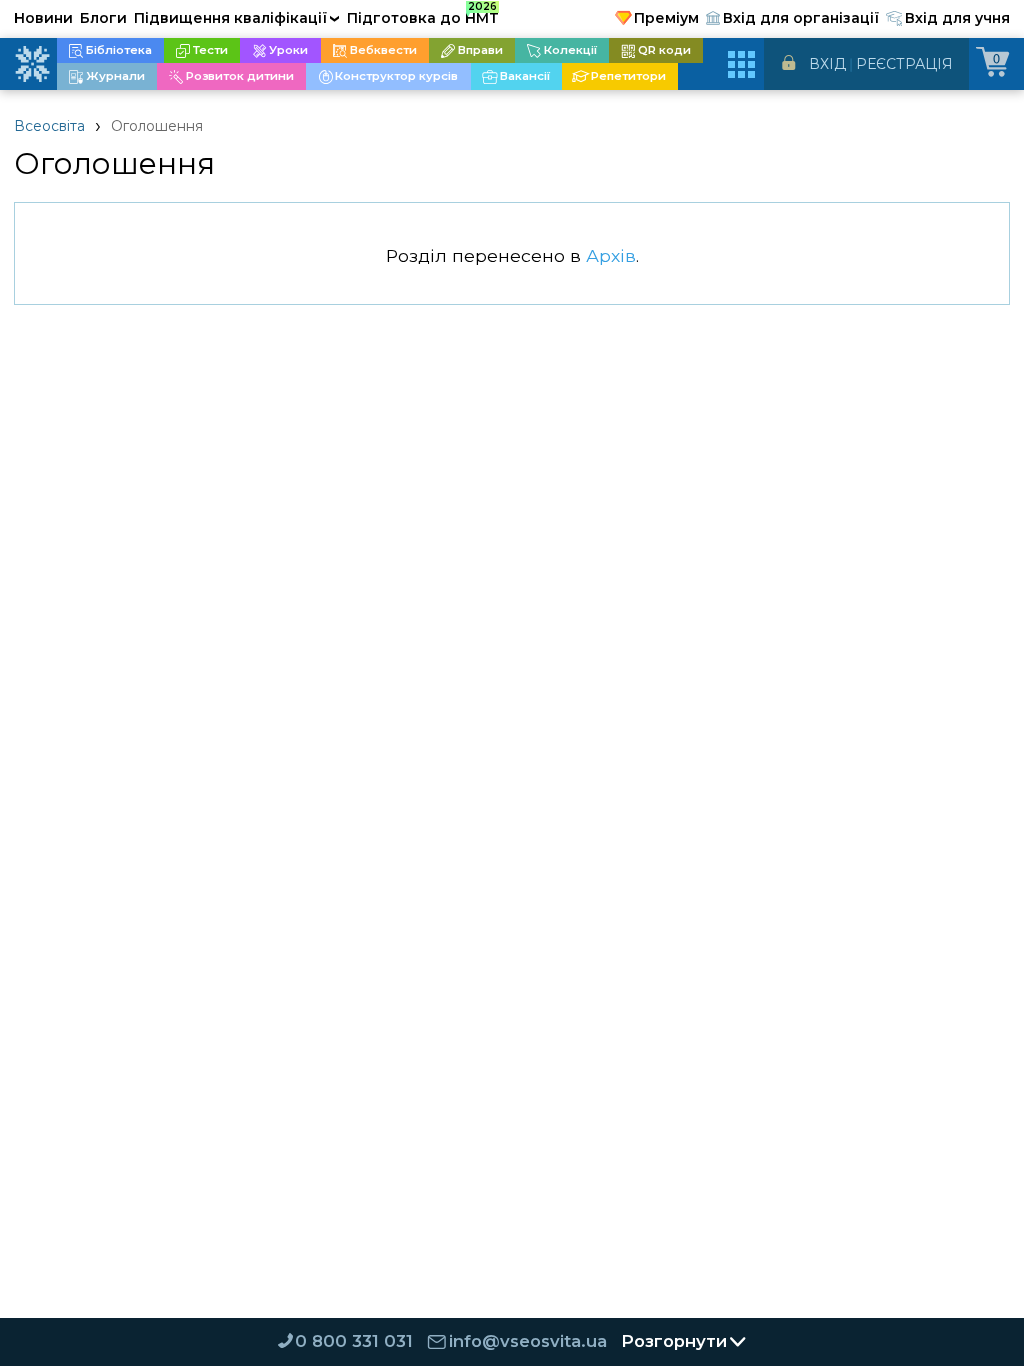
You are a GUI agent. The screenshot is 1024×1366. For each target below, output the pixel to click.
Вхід (827, 64)
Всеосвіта (49, 126)
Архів (611, 255)
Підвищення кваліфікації (237, 18)
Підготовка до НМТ (423, 15)
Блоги (103, 18)
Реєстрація (904, 64)
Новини (43, 18)
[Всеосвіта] (32, 64)
